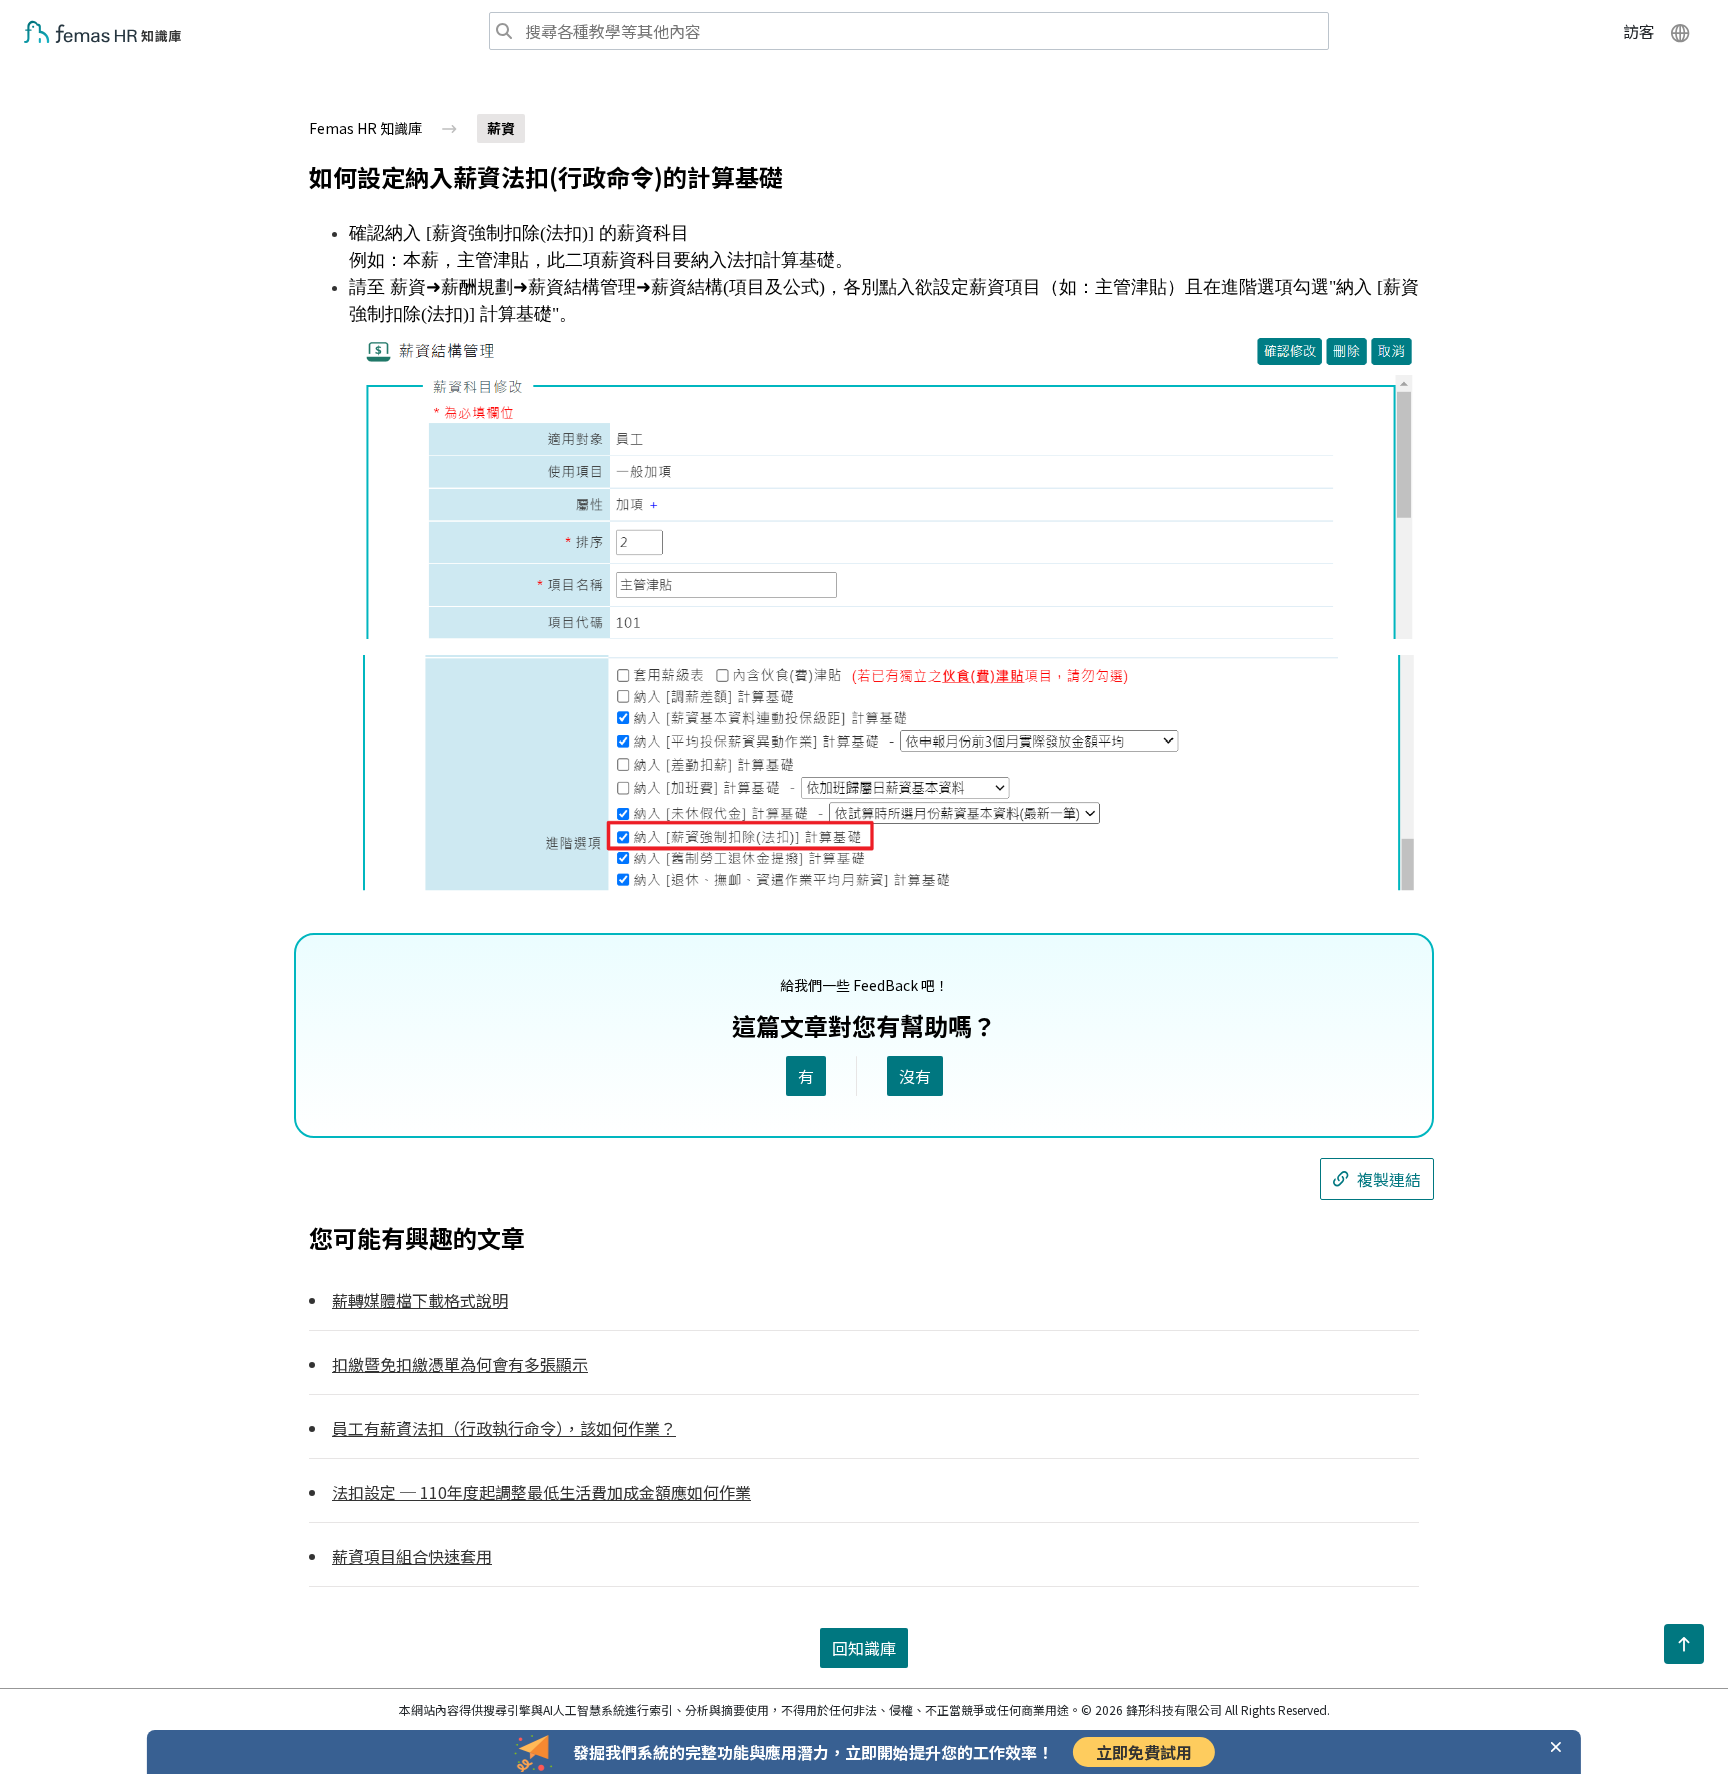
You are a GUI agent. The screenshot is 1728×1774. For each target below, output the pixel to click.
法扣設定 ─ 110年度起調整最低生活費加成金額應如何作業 (541, 1492)
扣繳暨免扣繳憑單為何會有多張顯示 (460, 1364)
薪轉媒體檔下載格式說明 (420, 1300)
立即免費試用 (1144, 1752)
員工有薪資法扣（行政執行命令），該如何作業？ (504, 1428)
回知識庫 (864, 1648)
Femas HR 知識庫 (365, 128)
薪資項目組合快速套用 (412, 1556)
